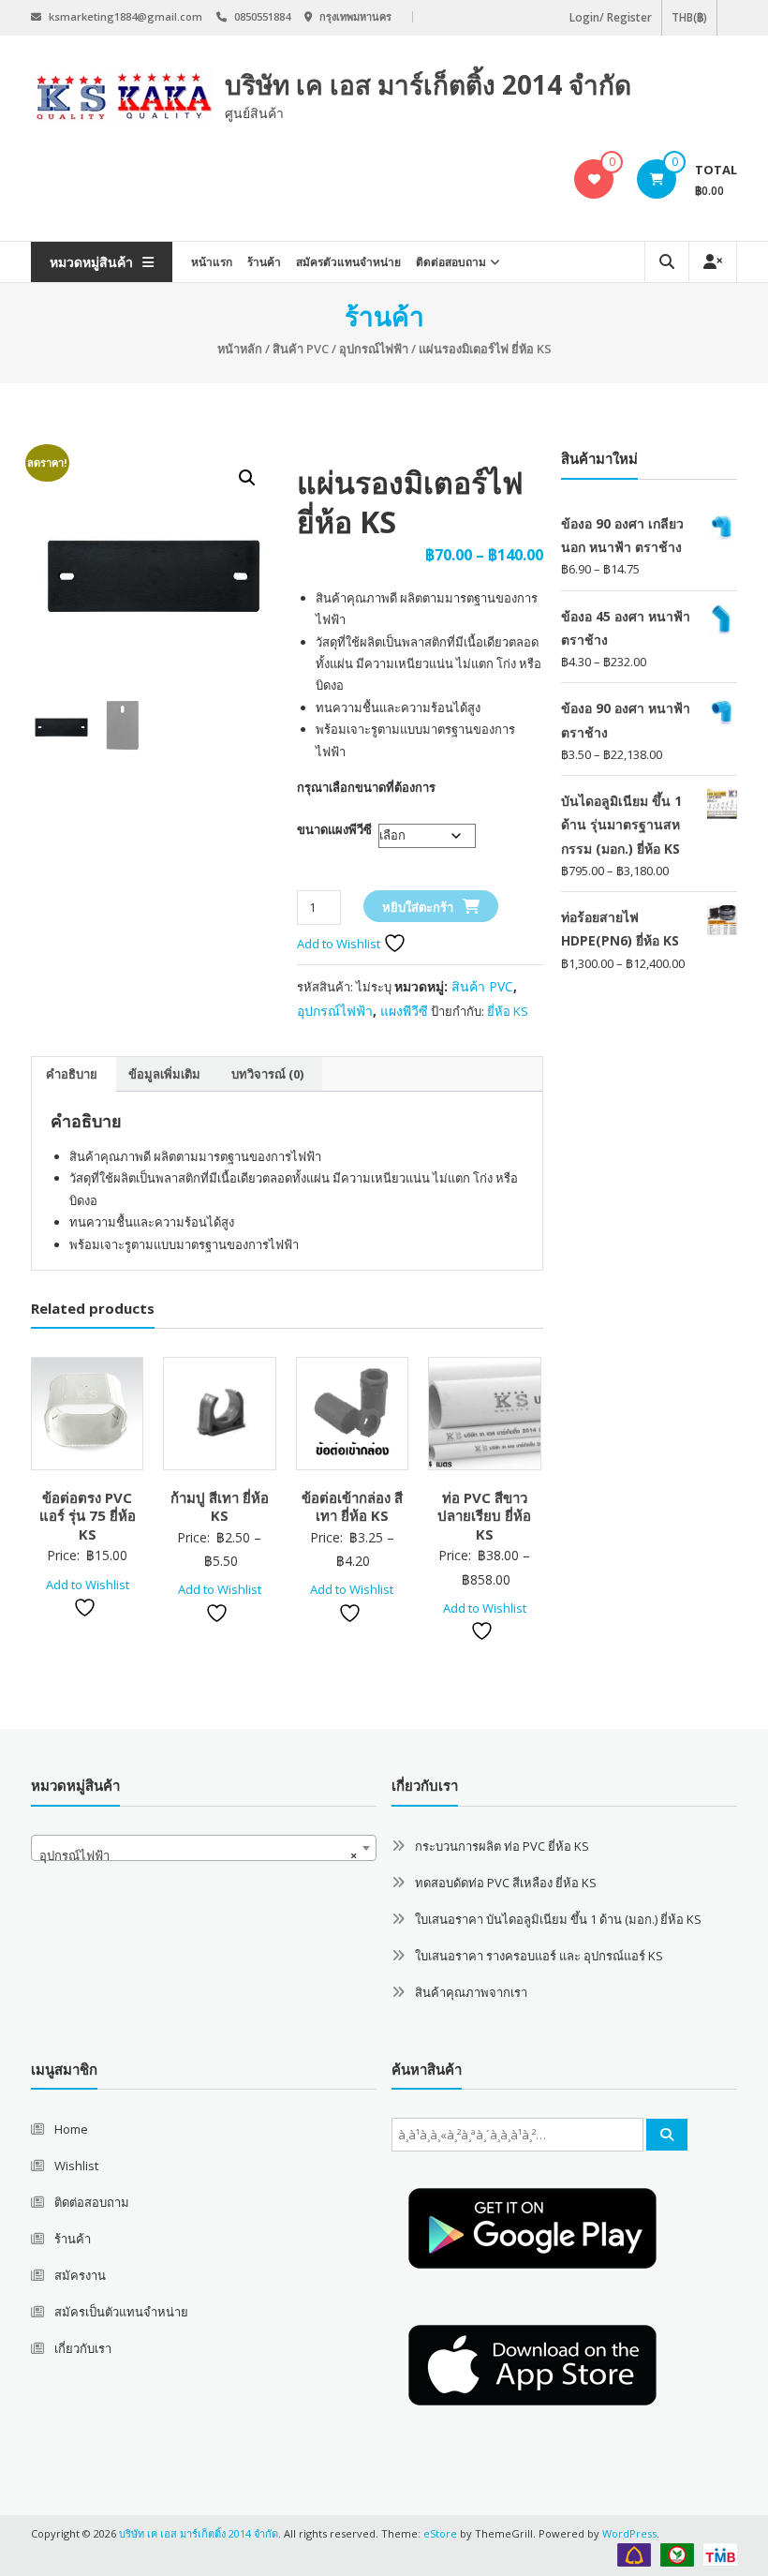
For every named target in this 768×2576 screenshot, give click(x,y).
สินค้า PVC (301, 349)
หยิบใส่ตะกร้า (418, 907)
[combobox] (204, 1848)
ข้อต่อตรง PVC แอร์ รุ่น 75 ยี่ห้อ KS (88, 1516)
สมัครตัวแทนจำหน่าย (348, 262)
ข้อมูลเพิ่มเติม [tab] (164, 1074)
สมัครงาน (80, 2275)
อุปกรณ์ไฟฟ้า (374, 349)
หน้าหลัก (240, 349)
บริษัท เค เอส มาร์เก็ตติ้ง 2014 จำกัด (428, 84)
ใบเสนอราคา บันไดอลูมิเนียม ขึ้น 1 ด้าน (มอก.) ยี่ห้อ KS (558, 1919)
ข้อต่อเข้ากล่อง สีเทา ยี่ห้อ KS (352, 1507)
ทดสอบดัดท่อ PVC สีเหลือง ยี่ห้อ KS (506, 1883)
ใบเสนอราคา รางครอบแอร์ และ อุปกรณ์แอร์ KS (539, 1956)
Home (71, 2129)
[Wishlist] (594, 179)
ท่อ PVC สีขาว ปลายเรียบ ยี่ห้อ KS (484, 1516)
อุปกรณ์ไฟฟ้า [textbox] (198, 1855)
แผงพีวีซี (404, 1011)
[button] (247, 478)
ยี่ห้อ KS (508, 1011)
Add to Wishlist (340, 944)
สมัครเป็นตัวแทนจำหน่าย (121, 2312)
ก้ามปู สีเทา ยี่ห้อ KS (220, 1507)
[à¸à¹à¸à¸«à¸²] (667, 2135)
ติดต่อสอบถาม (451, 262)
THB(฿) (689, 17)
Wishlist (76, 2166)
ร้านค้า (264, 262)
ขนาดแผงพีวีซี (334, 829)
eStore (440, 2533)
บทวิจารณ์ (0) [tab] (267, 1074)
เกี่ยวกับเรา (83, 2348)
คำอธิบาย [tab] (72, 1074)
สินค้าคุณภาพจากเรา (471, 1992)
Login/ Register (611, 17)
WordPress (629, 2533)
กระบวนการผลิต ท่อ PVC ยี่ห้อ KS (502, 1846)
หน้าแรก (212, 262)
